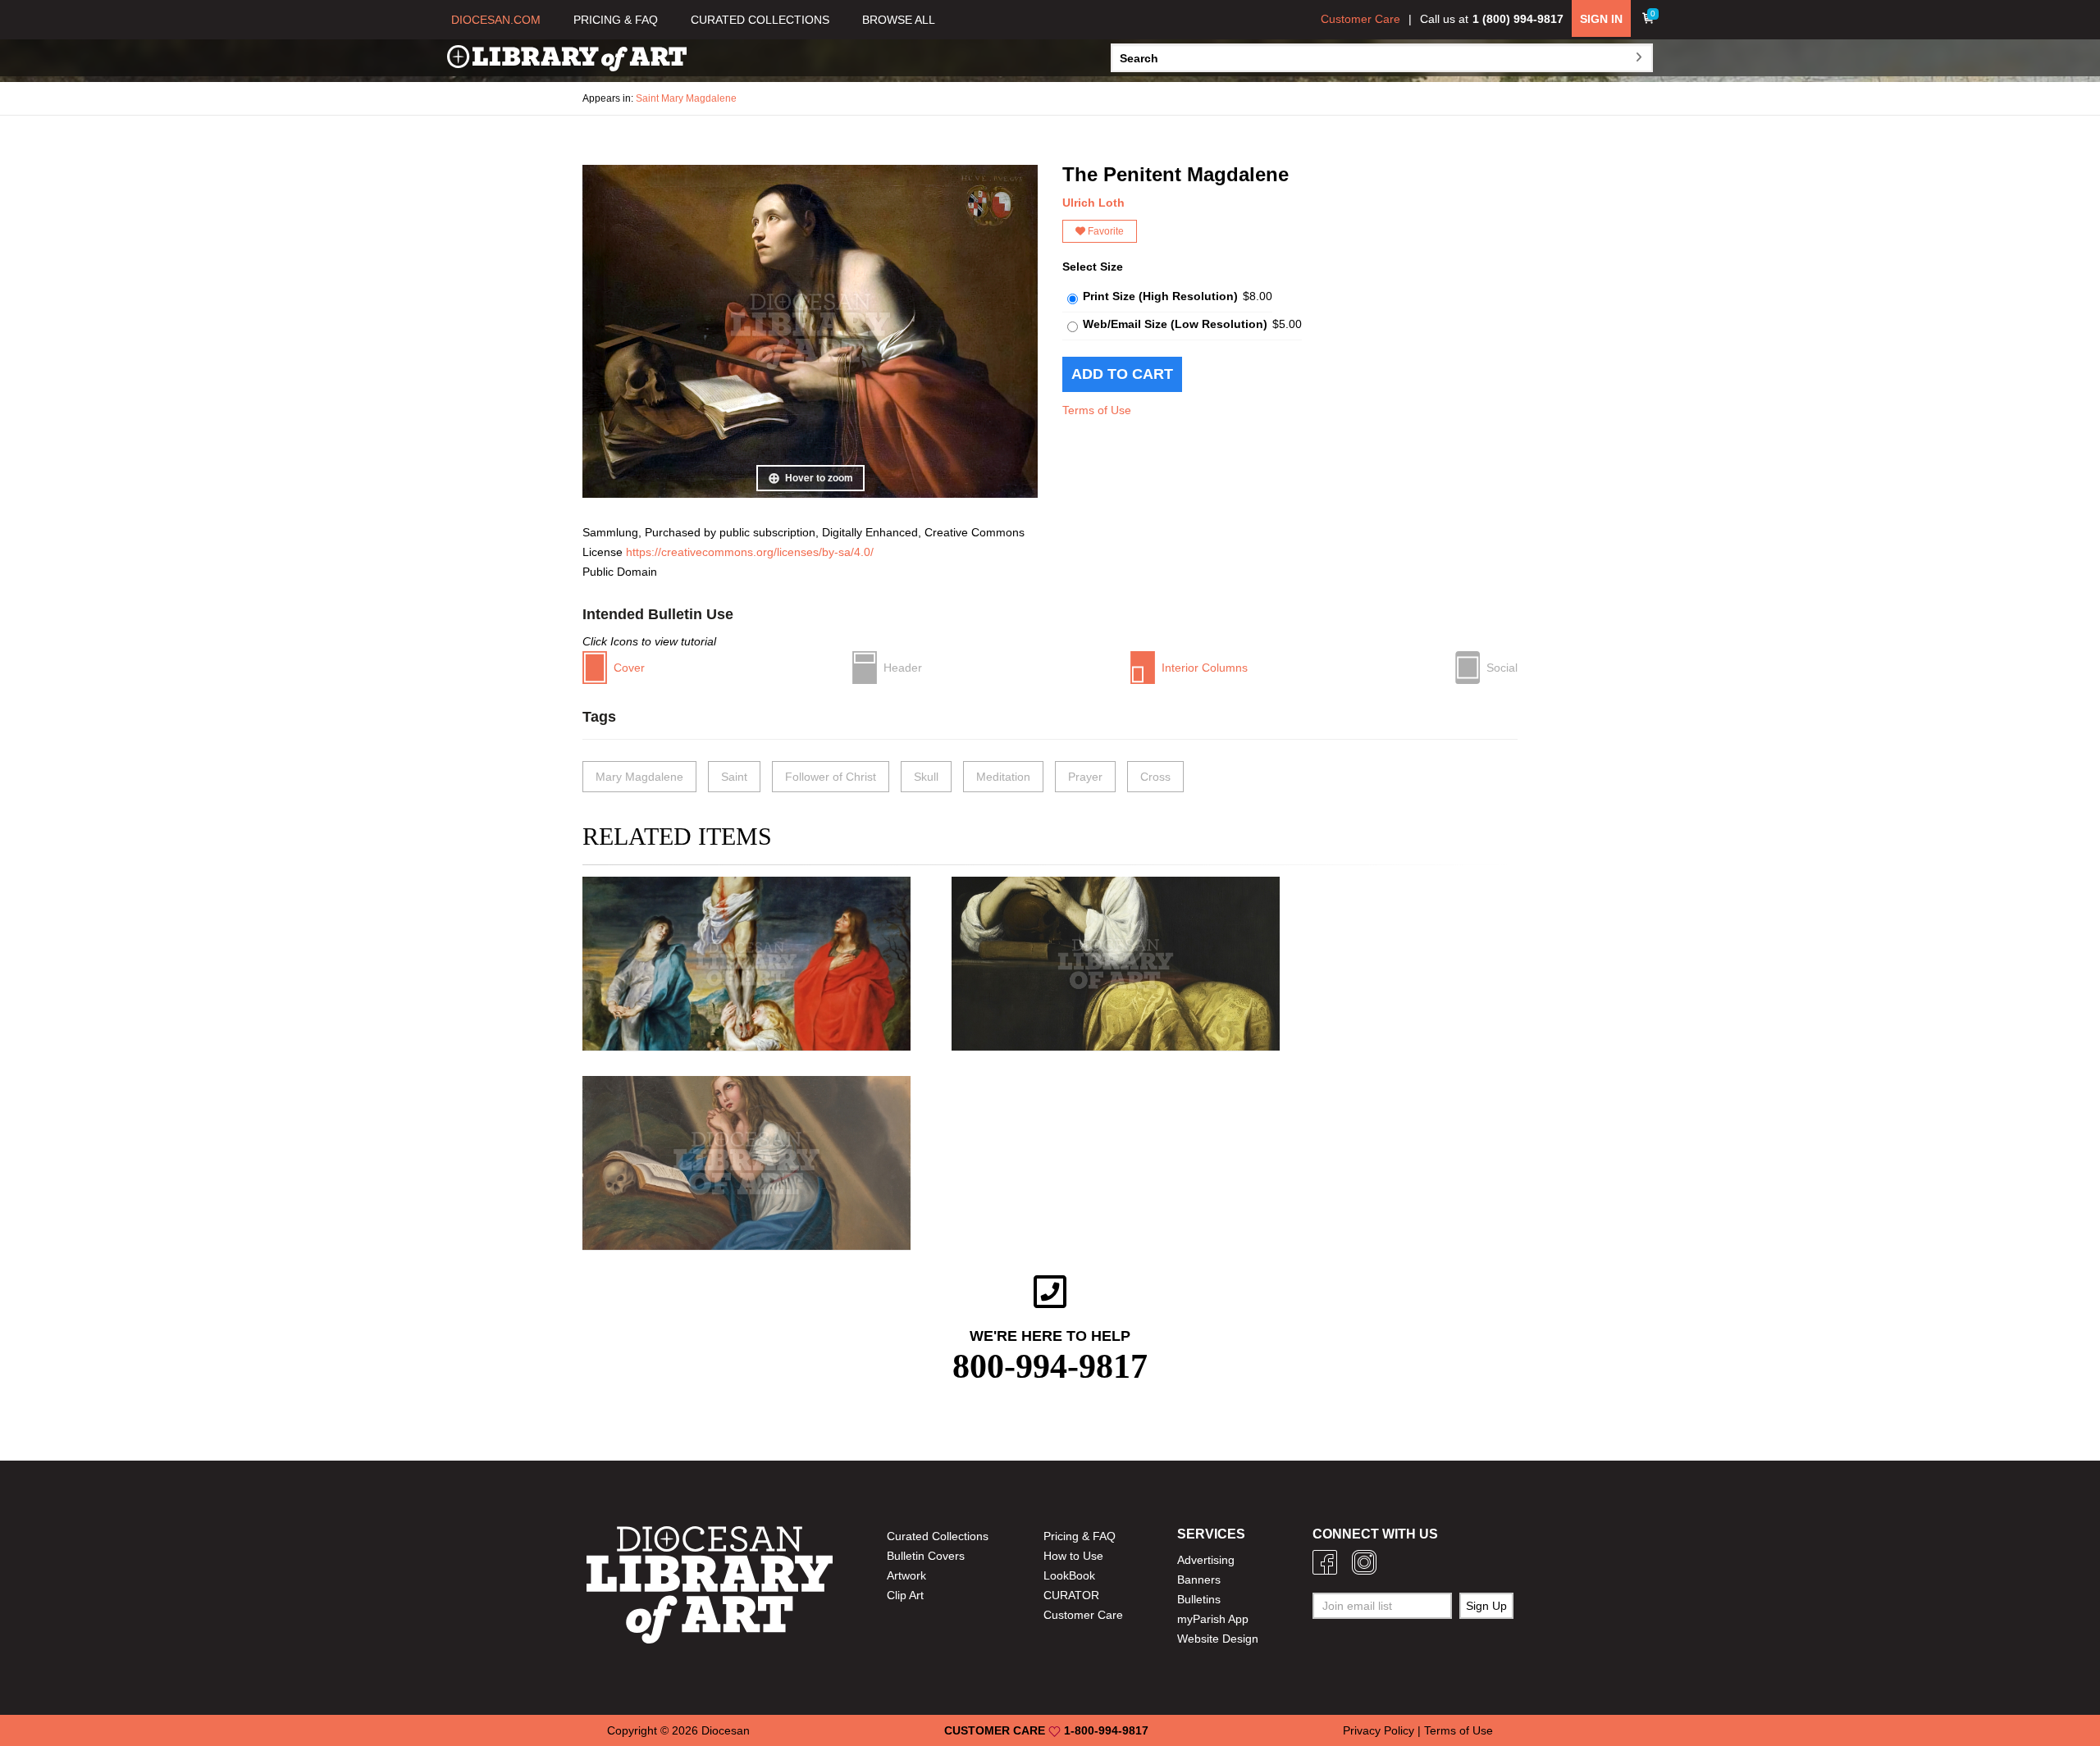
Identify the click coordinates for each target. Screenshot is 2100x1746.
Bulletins (1199, 1599)
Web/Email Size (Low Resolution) (1175, 324)
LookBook (1069, 1575)
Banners (1199, 1580)
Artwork (906, 1575)
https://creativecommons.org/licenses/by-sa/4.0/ (750, 552)
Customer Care (1360, 19)
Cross (1155, 777)
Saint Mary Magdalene (686, 98)
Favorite (1105, 231)
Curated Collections (938, 1536)
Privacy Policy (1379, 1730)
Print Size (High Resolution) (1160, 296)
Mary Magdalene (639, 777)
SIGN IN (1601, 19)
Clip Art (905, 1595)
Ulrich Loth (1093, 203)
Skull (926, 777)
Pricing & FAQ (1080, 1536)
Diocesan (726, 1730)
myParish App (1213, 1619)
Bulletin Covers (926, 1556)
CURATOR (1071, 1595)
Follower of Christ (831, 777)
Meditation (1003, 777)
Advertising (1206, 1560)
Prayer (1085, 777)
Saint (734, 777)
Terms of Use (1097, 410)
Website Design (1218, 1639)
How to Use (1073, 1556)
